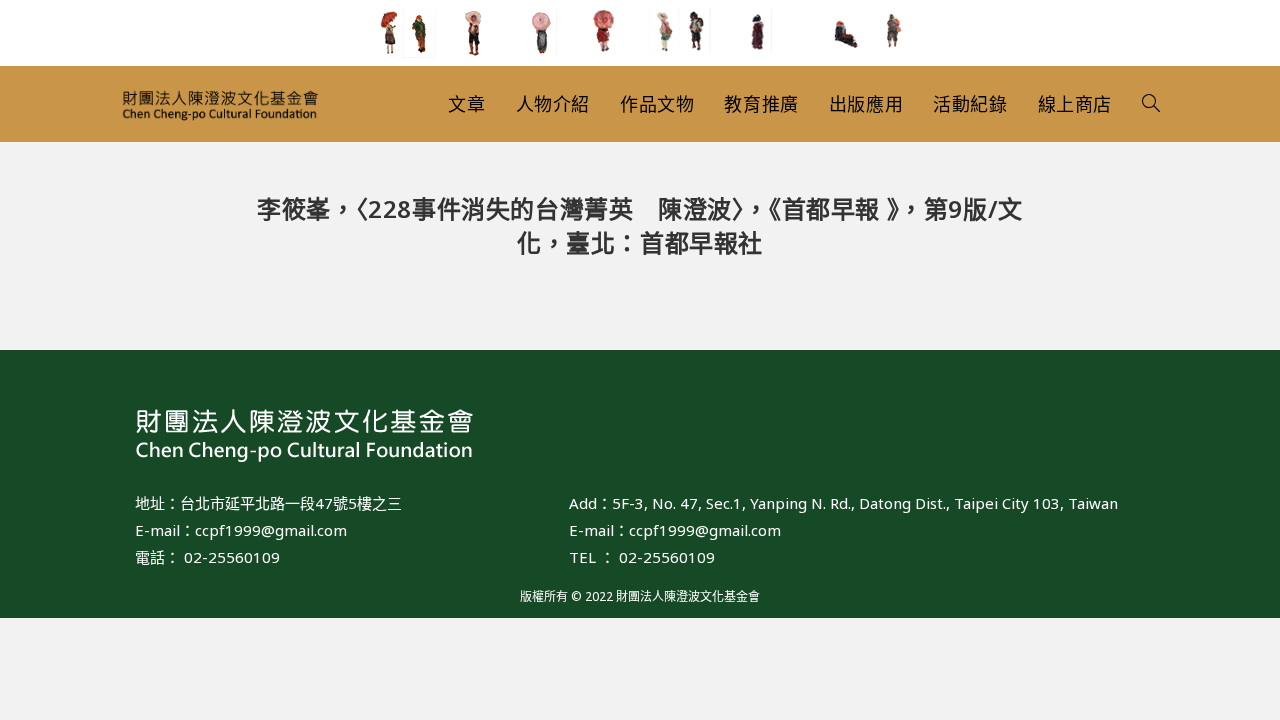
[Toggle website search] (1151, 104)
